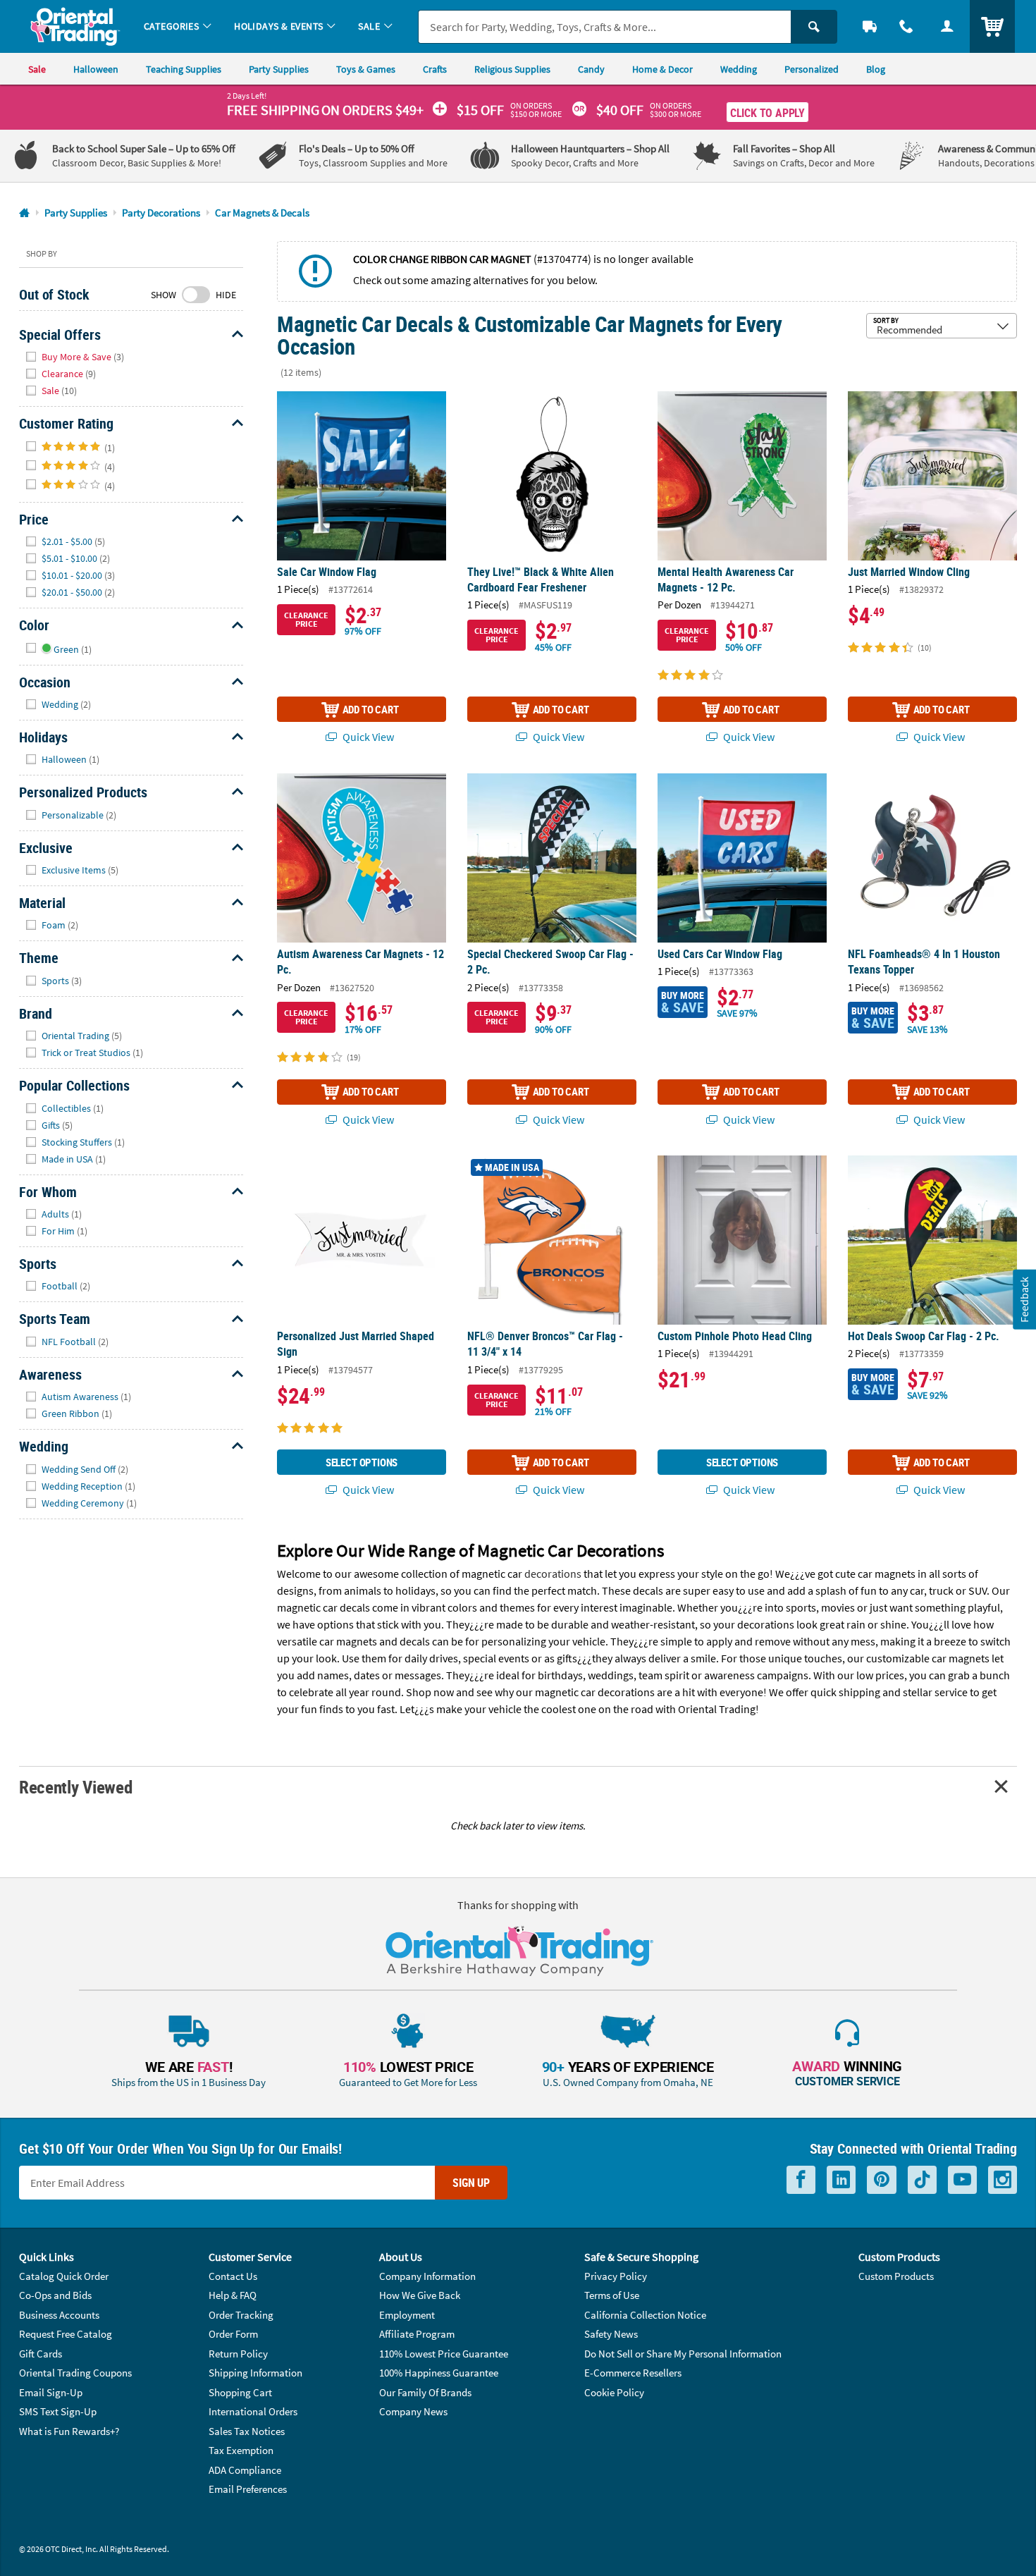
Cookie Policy (614, 2392)
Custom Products (896, 2276)
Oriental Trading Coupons (75, 2373)
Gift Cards (41, 2354)
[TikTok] (922, 2180)
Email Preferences (248, 2489)
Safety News (611, 2334)
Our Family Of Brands (425, 2392)
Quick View (367, 737)
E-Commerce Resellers (633, 2373)
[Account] (947, 26)
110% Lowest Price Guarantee (444, 2354)
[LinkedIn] (841, 2180)
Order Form (233, 2334)
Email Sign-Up (51, 2392)
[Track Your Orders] (870, 26)
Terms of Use (612, 2295)
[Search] (814, 27)
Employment (407, 2315)
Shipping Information (255, 2373)
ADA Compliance (245, 2470)
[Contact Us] (906, 26)
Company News (413, 2411)
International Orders (253, 2411)
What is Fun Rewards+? (69, 2431)
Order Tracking (241, 2315)
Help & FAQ (233, 2295)
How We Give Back (420, 2295)
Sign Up (471, 2183)
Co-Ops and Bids (55, 2295)
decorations (553, 1574)
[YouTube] (962, 2180)
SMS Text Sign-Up (58, 2411)
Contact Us (233, 2276)
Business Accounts (59, 2315)
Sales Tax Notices (247, 2431)
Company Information (427, 2276)
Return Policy (238, 2354)
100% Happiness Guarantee (439, 2373)
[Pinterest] (882, 2180)
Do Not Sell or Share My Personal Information (683, 2354)
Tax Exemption (241, 2450)
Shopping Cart (240, 2392)
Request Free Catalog (66, 2334)
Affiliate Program (417, 2334)
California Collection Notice (645, 2315)
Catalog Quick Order (64, 2276)
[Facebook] (801, 2180)
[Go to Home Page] (24, 213)
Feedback (1024, 1300)
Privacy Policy (616, 2276)
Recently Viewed (75, 1787)
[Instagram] (1003, 2180)
